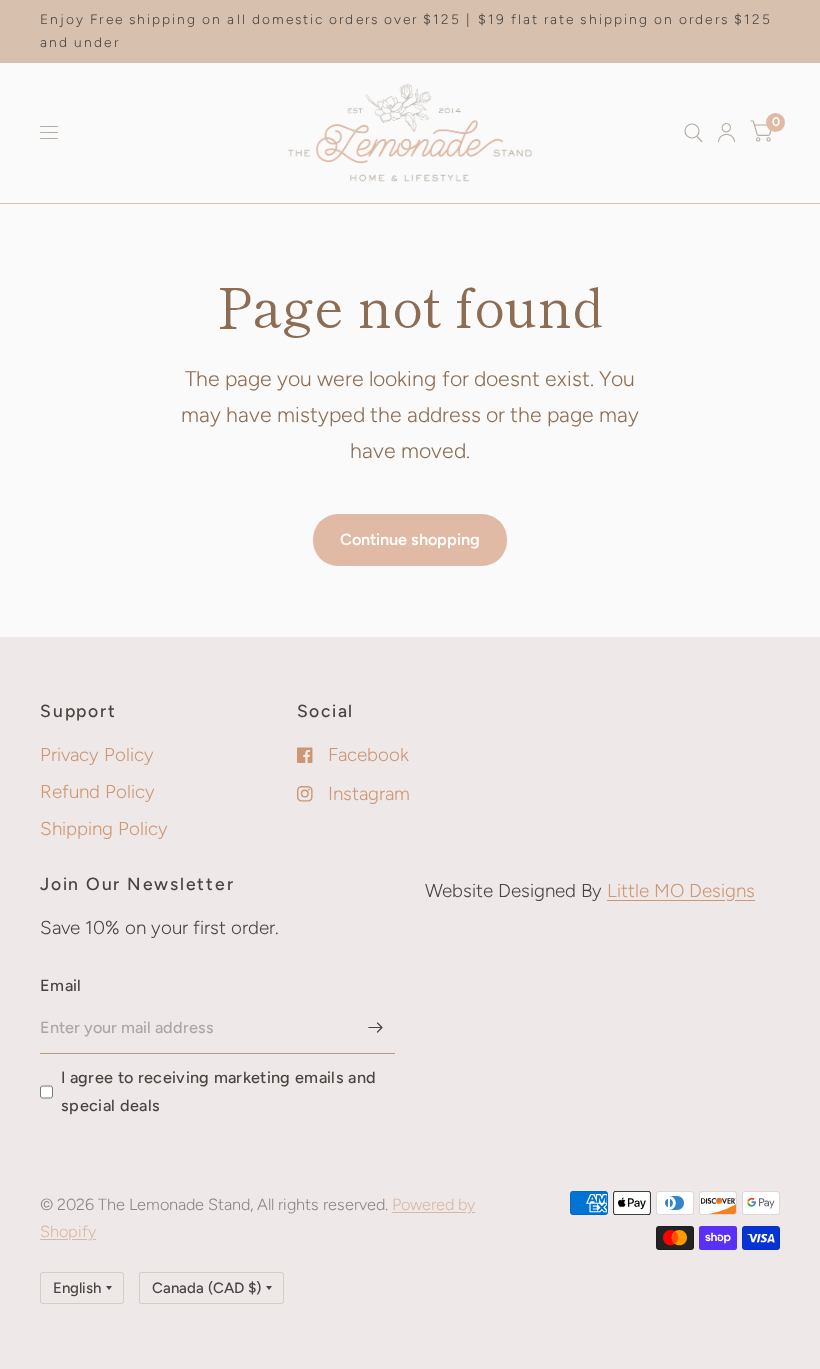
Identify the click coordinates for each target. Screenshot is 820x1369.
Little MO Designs (681, 890)
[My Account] (726, 133)
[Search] (693, 133)
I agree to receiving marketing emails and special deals (218, 1091)
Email (61, 985)
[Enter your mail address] (375, 1028)
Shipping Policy (104, 828)
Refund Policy (97, 791)
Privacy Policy (97, 754)
